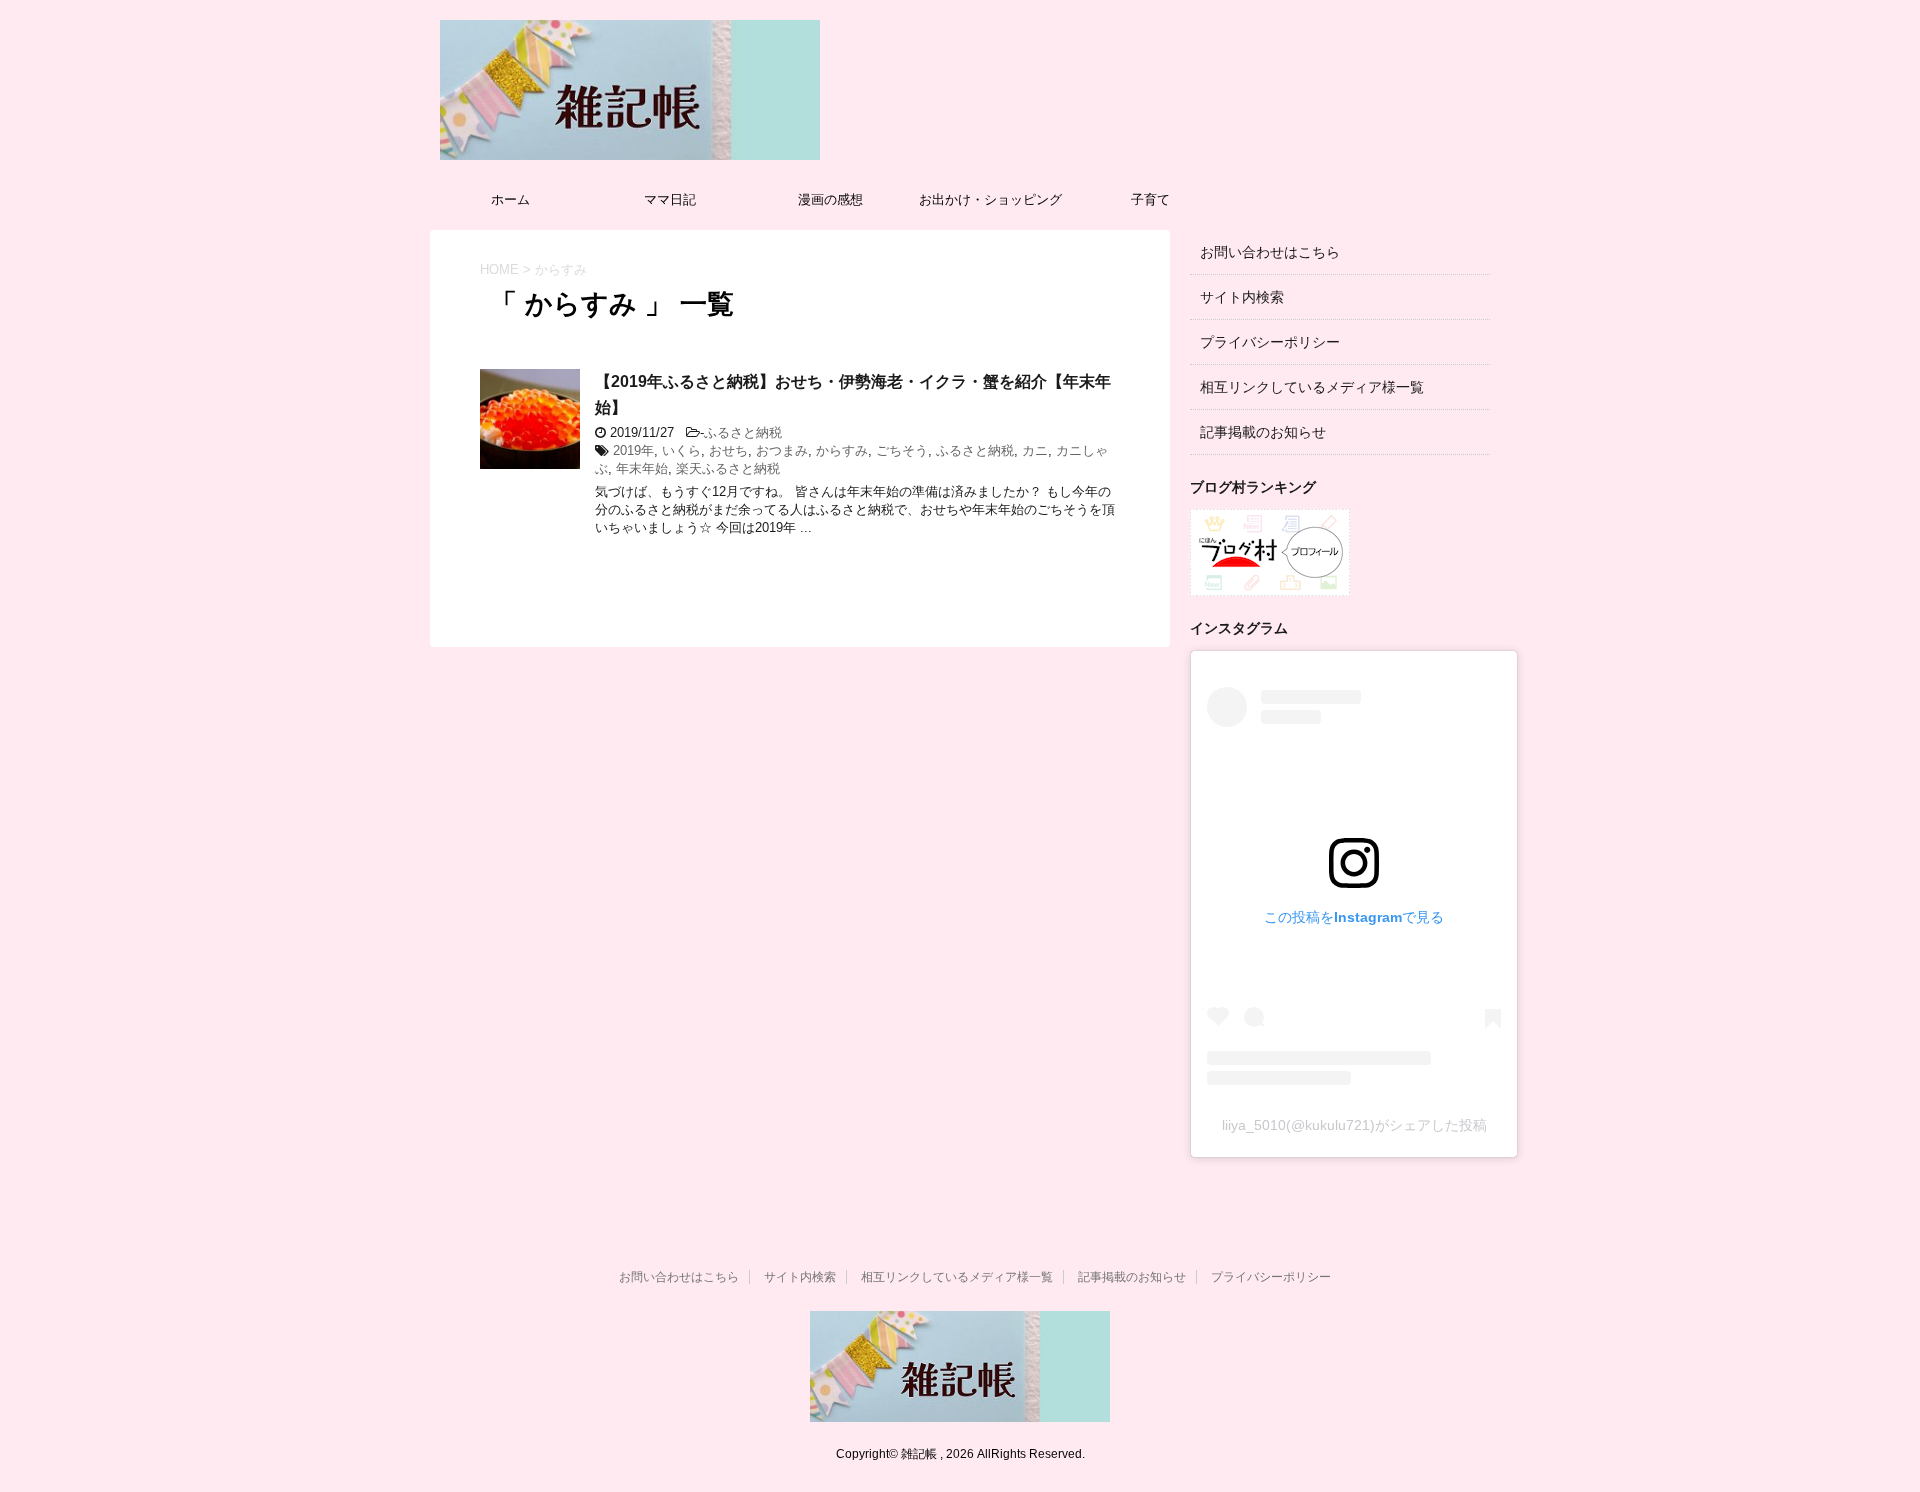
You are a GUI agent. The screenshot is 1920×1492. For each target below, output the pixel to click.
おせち (728, 450)
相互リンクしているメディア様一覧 (1312, 387)
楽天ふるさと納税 (728, 468)
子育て (1150, 199)
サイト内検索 (1242, 297)
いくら (681, 450)
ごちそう (902, 450)
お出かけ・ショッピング (990, 199)
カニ (1035, 450)
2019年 (633, 450)
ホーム (510, 199)
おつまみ (782, 450)
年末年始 (642, 468)
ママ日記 (670, 199)
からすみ (842, 450)
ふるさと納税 (743, 432)
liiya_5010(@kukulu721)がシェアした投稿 (1354, 1125)
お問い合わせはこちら (1270, 252)
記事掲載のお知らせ (1263, 432)
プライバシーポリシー (1270, 342)
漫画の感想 (830, 199)
